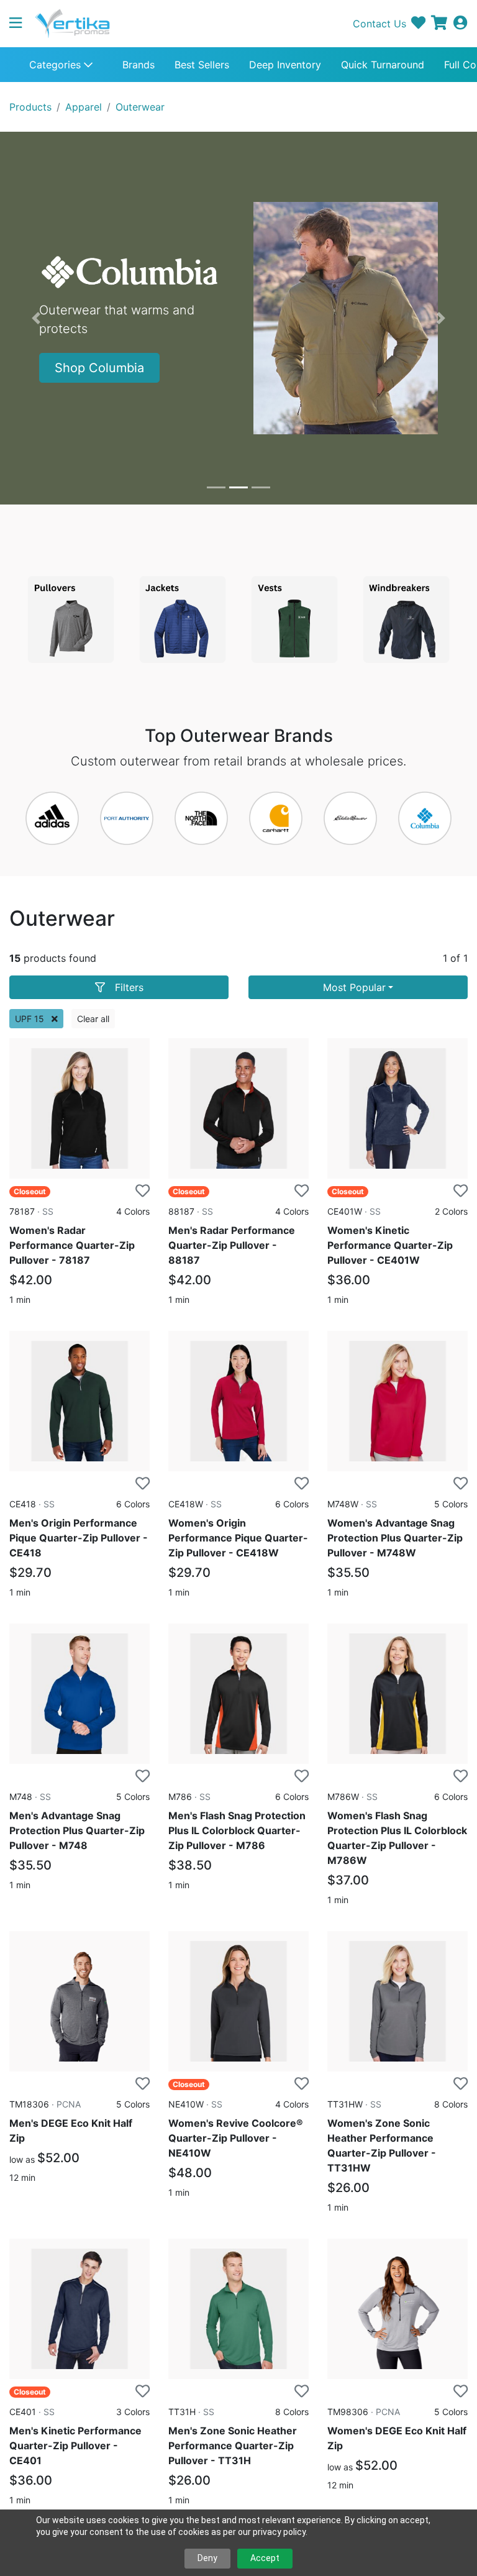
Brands (139, 65)
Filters (129, 987)
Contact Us (379, 24)
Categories (57, 65)
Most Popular (354, 987)
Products (30, 107)
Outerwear (140, 107)
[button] (20, 24)
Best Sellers (202, 65)
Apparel (84, 107)
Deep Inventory (285, 65)
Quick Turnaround (383, 65)
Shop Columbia (99, 368)
